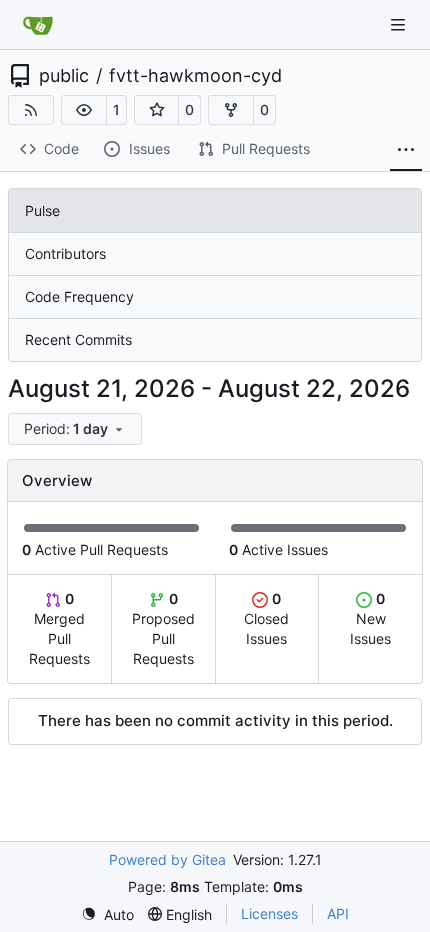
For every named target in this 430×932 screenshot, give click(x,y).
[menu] (75, 429)
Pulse (42, 210)
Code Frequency (79, 296)
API (338, 913)
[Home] (38, 25)
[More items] (406, 150)
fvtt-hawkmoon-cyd (195, 76)
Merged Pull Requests (59, 628)
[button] (84, 110)
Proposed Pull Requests (163, 628)
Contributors (65, 253)
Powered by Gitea (167, 859)
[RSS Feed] (31, 110)
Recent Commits (78, 339)
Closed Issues (266, 618)
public (64, 76)
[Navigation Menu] (400, 24)
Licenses (269, 913)
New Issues (370, 618)
